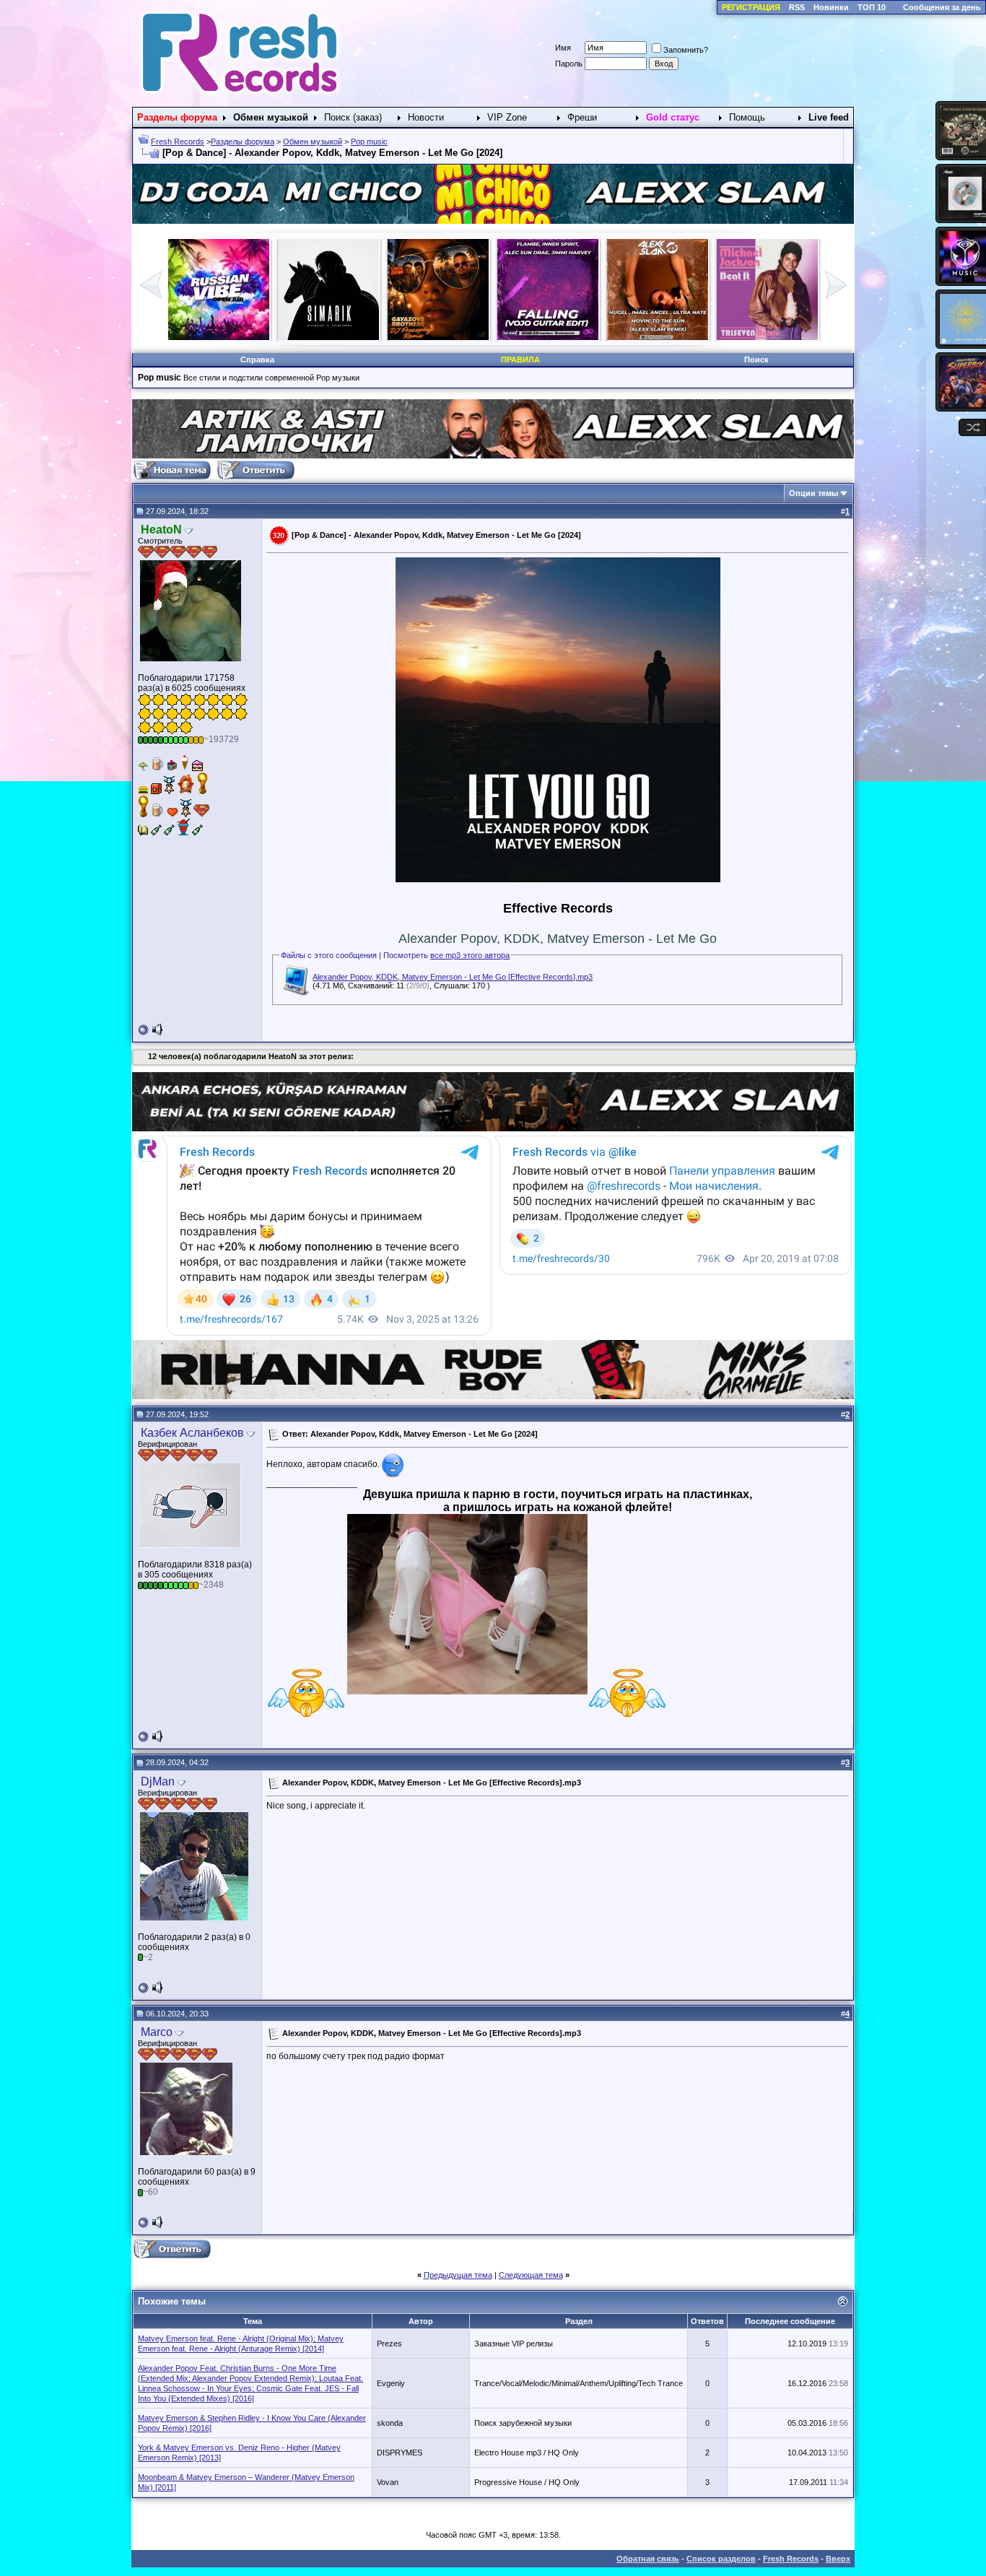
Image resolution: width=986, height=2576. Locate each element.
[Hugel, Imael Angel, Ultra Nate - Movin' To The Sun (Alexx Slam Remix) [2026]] (328, 337)
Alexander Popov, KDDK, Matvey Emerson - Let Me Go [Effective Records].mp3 (453, 977)
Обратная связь (648, 2559)
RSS (797, 7)
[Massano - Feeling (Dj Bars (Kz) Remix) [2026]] (658, 337)
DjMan (158, 1781)
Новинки (831, 7)
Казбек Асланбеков (192, 1433)
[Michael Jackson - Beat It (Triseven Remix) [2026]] (438, 337)
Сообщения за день (942, 7)
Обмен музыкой (313, 142)
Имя (563, 48)
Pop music (369, 142)
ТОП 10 (872, 7)
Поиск (756, 360)
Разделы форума (243, 142)
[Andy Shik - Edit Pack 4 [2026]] (767, 337)
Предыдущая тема (458, 2275)
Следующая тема (531, 2275)
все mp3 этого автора (470, 955)
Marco (157, 2032)
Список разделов (721, 2559)
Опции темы (813, 493)
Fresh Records (178, 142)
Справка (257, 360)
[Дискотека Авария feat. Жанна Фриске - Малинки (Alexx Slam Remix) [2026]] (548, 337)
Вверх (838, 2559)
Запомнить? (686, 50)
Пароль (569, 64)
